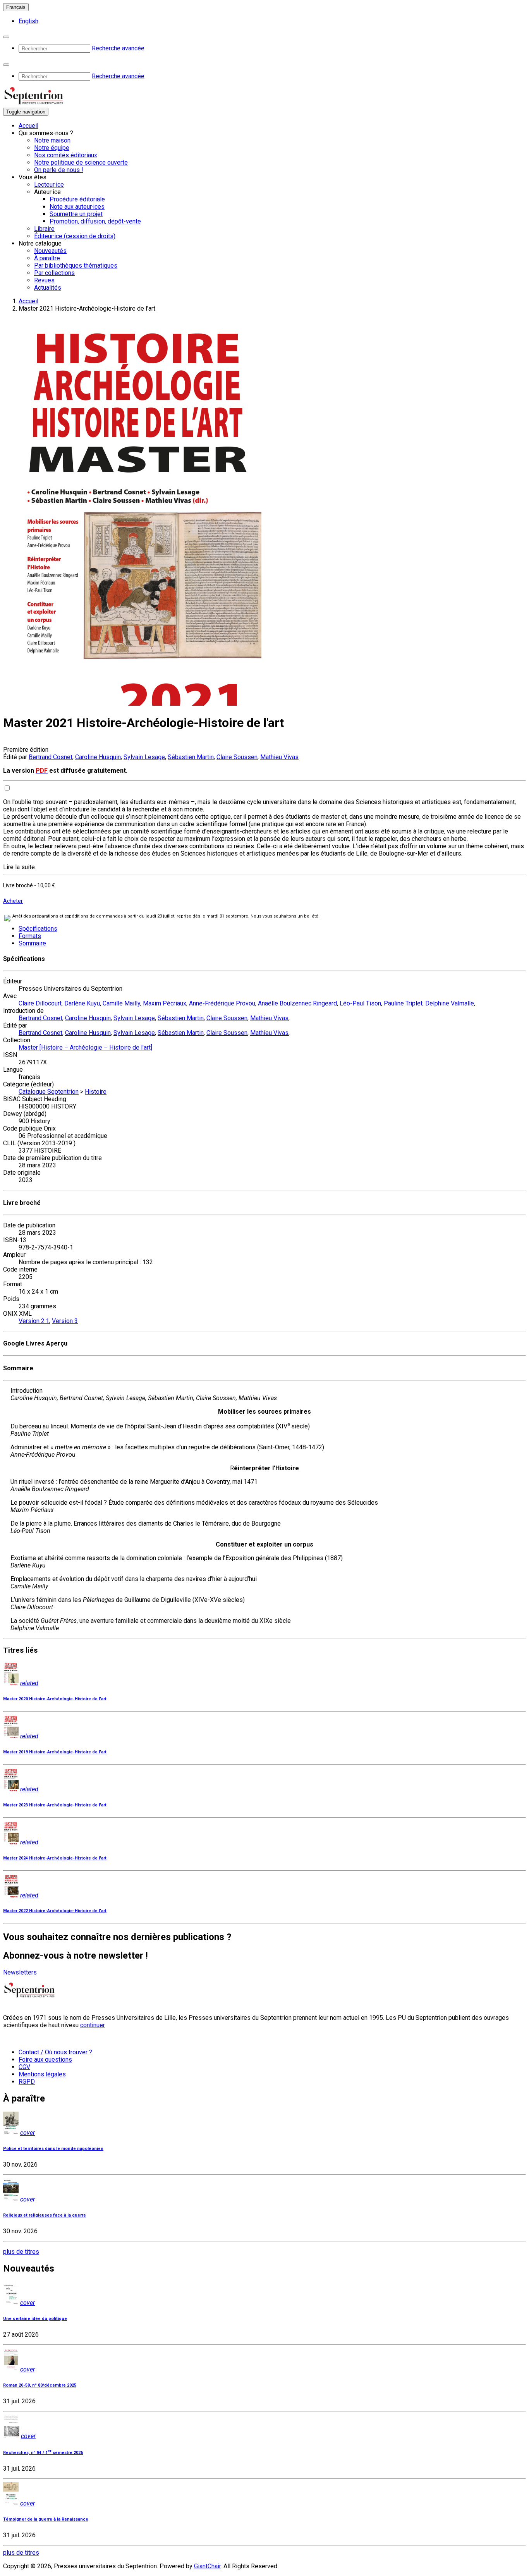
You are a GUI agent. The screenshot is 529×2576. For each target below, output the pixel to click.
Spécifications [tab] (38, 929)
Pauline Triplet (403, 1003)
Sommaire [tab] (32, 943)
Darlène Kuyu (82, 1003)
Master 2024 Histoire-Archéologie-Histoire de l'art (55, 1858)
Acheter (13, 901)
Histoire (96, 1092)
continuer (93, 2025)
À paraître (47, 258)
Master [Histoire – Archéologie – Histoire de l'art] (85, 1047)
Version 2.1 (34, 1321)
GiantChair (207, 2566)
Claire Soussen (237, 757)
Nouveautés (50, 251)
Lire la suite (19, 867)
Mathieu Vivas (279, 757)
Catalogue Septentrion (49, 1092)
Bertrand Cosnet (51, 757)
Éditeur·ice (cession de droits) (75, 236)
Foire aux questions (45, 2060)
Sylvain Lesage (144, 757)
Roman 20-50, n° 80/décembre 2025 (40, 2385)
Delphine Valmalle (450, 1003)
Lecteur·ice (49, 185)
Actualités (48, 288)
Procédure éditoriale (77, 199)
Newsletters (20, 1972)
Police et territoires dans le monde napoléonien (53, 2149)
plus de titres (21, 2252)
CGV (24, 2067)
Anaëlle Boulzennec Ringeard (297, 1003)
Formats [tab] (30, 936)
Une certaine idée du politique (35, 2319)
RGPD (27, 2082)
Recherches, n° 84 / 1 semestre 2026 (43, 2453)
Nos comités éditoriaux (66, 155)
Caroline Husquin (98, 757)
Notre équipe (52, 148)
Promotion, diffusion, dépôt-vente (95, 221)
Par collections (54, 273)
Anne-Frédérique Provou (222, 1003)
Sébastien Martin (191, 757)
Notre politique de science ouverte (81, 162)
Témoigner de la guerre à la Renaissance (46, 2519)
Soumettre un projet (76, 214)
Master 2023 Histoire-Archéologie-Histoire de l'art (55, 1805)
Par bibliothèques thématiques (76, 266)
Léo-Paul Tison (360, 1003)
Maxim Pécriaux (165, 1003)
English (28, 21)
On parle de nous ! (59, 170)
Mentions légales (42, 2074)
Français (16, 7)
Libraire (44, 229)
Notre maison (52, 140)
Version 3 (65, 1321)
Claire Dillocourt (40, 1003)
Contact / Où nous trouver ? (55, 2052)
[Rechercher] (6, 37)
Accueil (28, 126)
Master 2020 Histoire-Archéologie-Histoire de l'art (55, 1699)
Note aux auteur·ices (77, 207)
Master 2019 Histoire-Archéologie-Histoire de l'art (55, 1752)
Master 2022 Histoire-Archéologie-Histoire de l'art (55, 1911)
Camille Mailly (121, 1003)
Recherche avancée (118, 48)
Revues (44, 280)
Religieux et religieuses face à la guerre (45, 2215)
